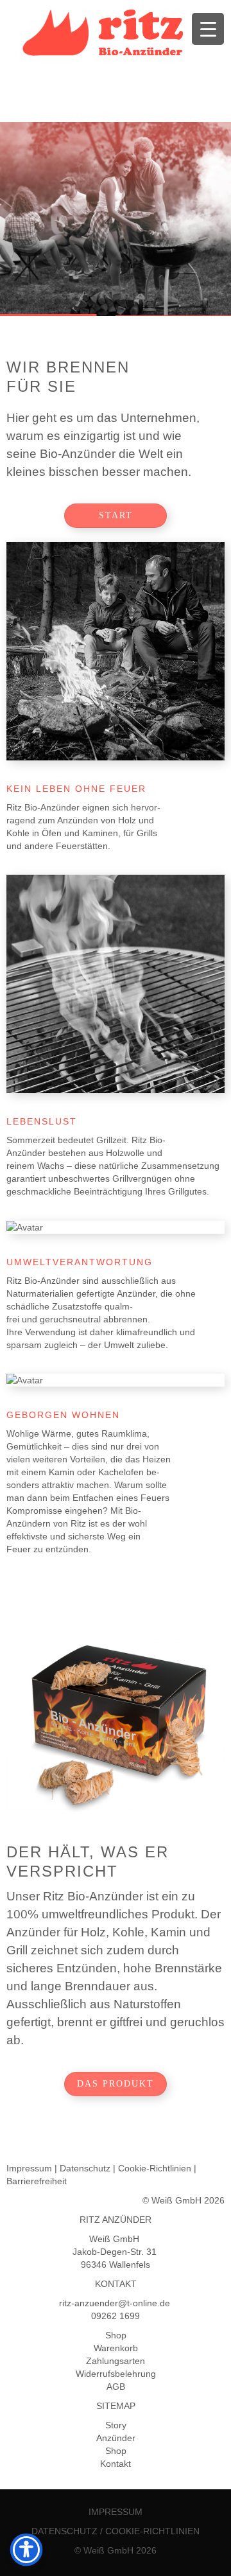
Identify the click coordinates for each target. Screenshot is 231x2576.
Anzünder (116, 2438)
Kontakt (116, 2464)
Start (116, 515)
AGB (116, 2387)
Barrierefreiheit (37, 2181)
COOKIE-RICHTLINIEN (152, 2531)
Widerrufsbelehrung (116, 2374)
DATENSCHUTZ (64, 2531)
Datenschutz (85, 2168)
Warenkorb (116, 2348)
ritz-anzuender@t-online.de (116, 2303)
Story (116, 2425)
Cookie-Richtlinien (155, 2168)
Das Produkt (116, 2084)
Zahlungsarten (116, 2361)
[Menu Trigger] (208, 29)
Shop (116, 2335)
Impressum (29, 2168)
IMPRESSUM (116, 2512)
